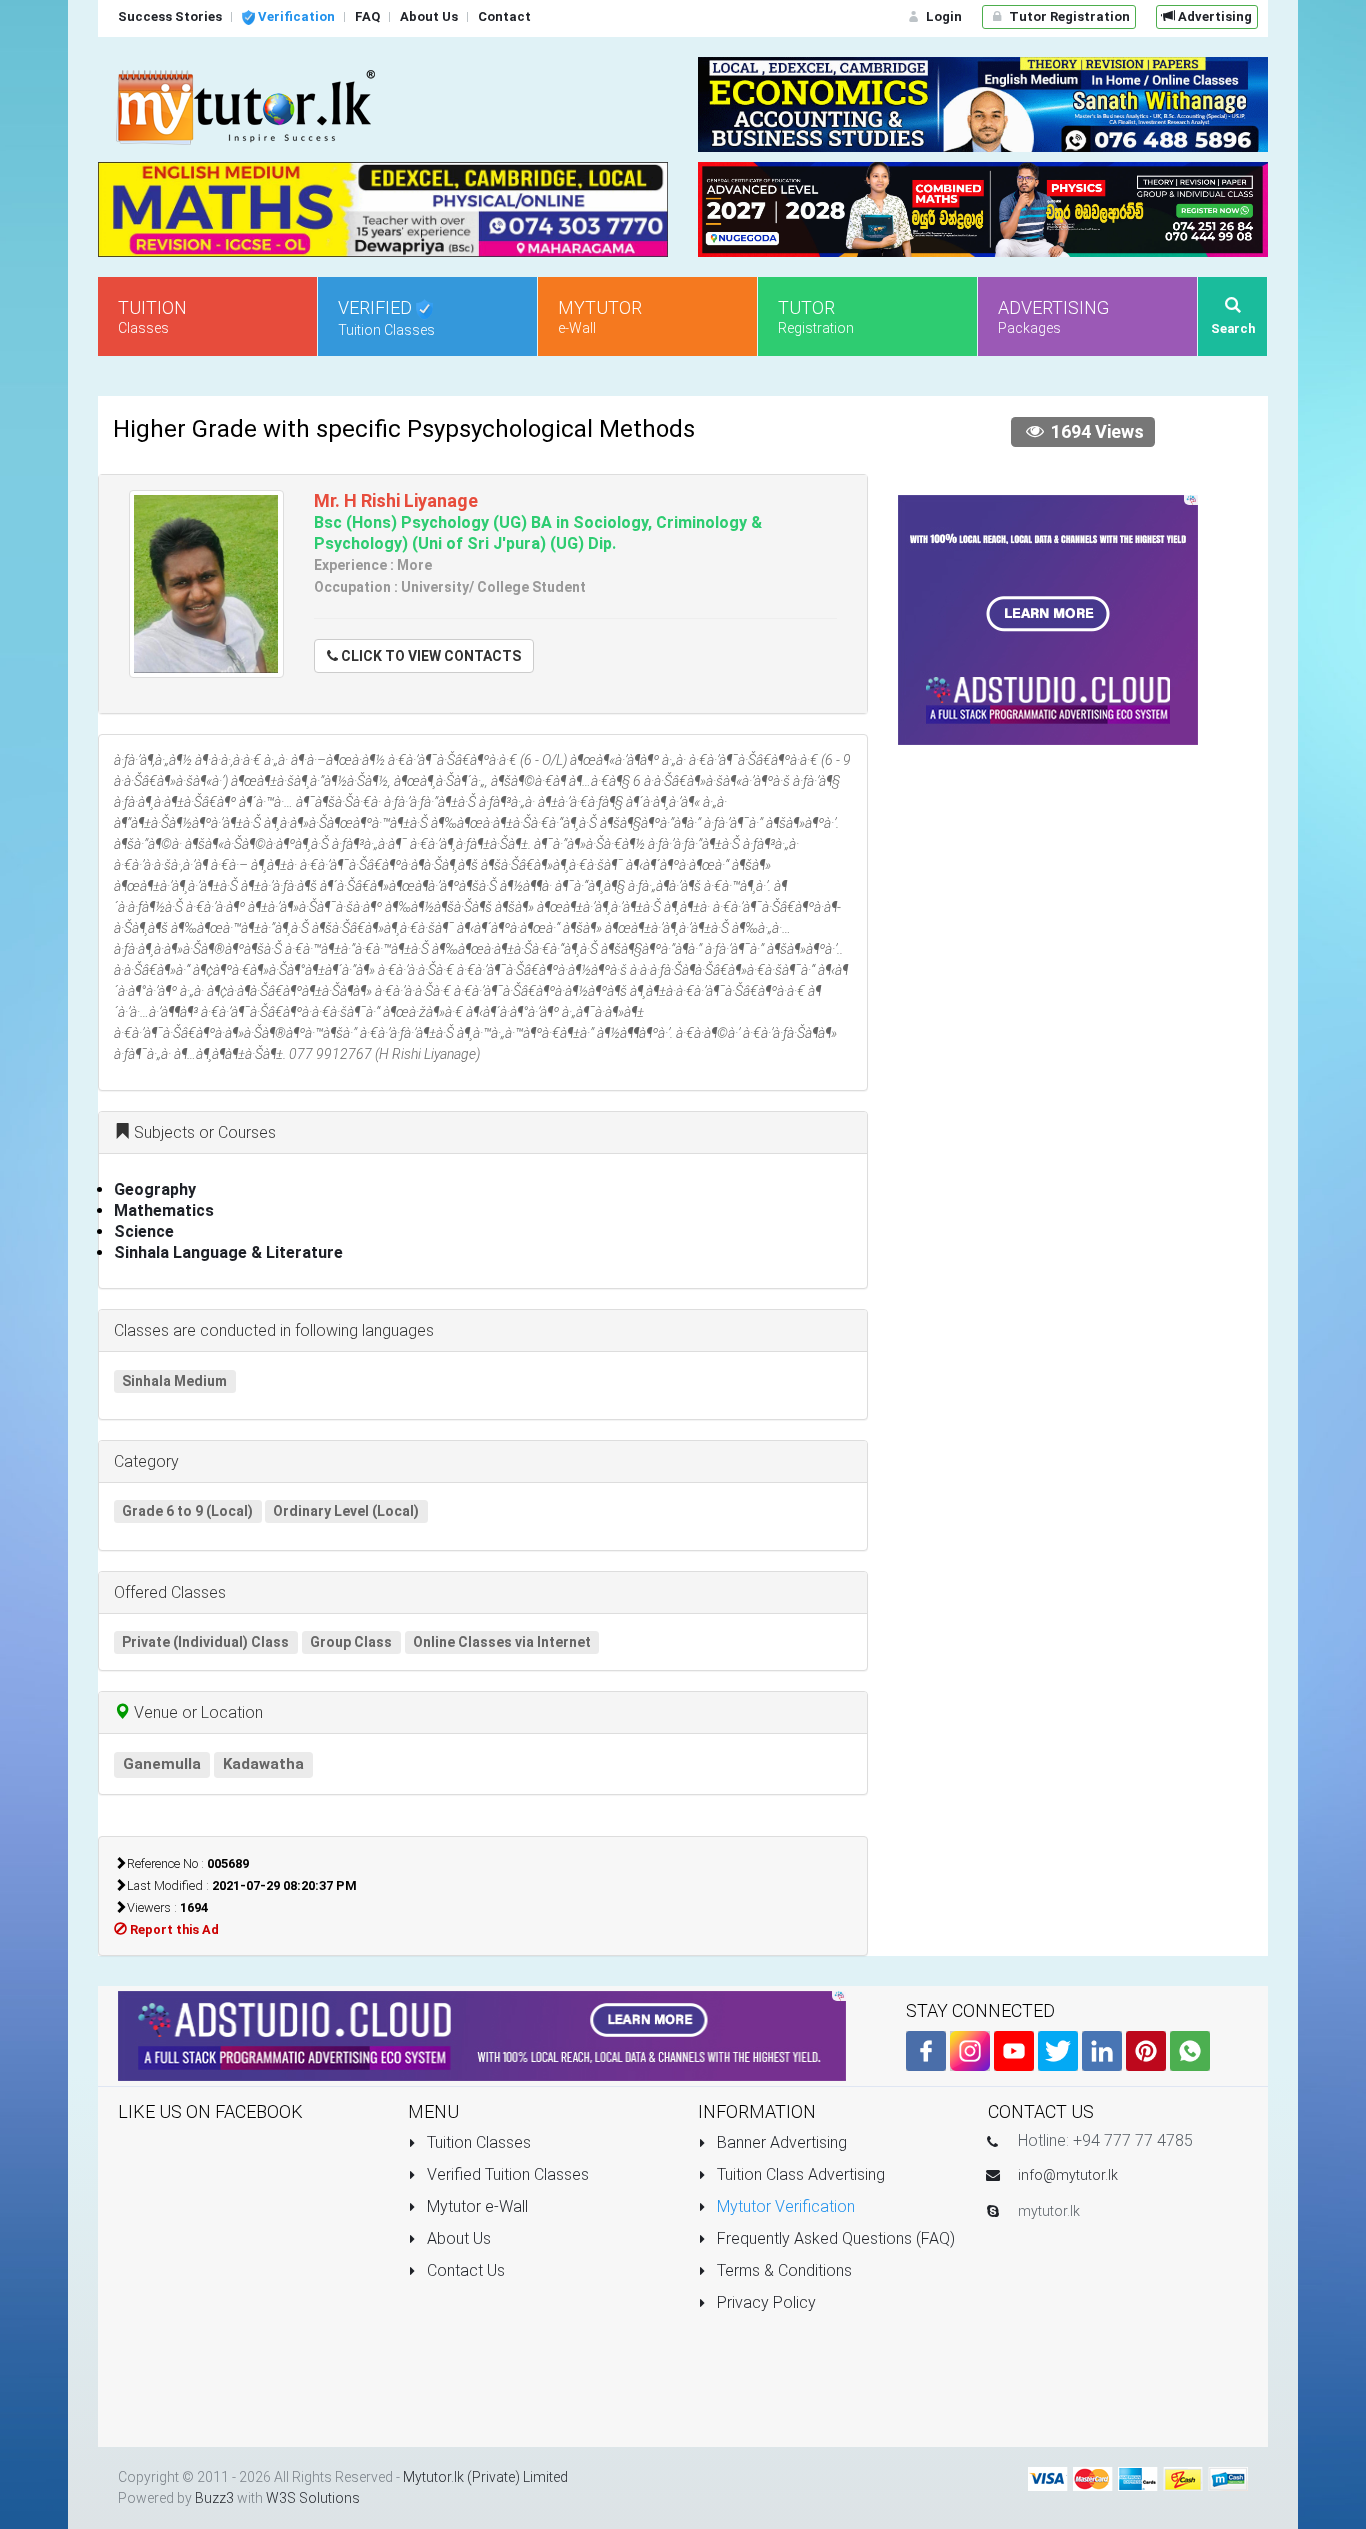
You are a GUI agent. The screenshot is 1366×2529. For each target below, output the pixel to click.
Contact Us (464, 2270)
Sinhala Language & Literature (228, 1252)
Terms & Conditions (782, 2270)
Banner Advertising (780, 2142)
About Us (457, 2238)
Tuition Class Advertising (799, 2174)
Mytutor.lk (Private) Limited (485, 2477)
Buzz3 (214, 2498)
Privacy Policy (764, 2302)
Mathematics (164, 1210)
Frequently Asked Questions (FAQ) (834, 2238)
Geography (155, 1189)
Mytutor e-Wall (475, 2206)
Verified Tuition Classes (506, 2174)
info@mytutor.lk (1068, 2175)
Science (144, 1231)
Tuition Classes (477, 2142)
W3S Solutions (313, 2498)
